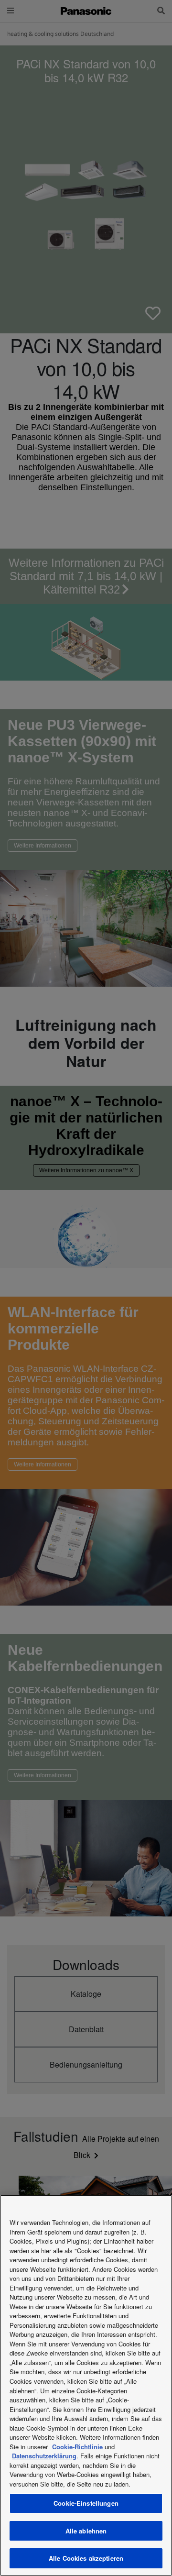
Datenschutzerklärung (44, 2456)
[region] (86, 2385)
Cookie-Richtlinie (77, 2447)
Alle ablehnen (86, 2531)
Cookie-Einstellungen (86, 2503)
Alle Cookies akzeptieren (86, 2558)
